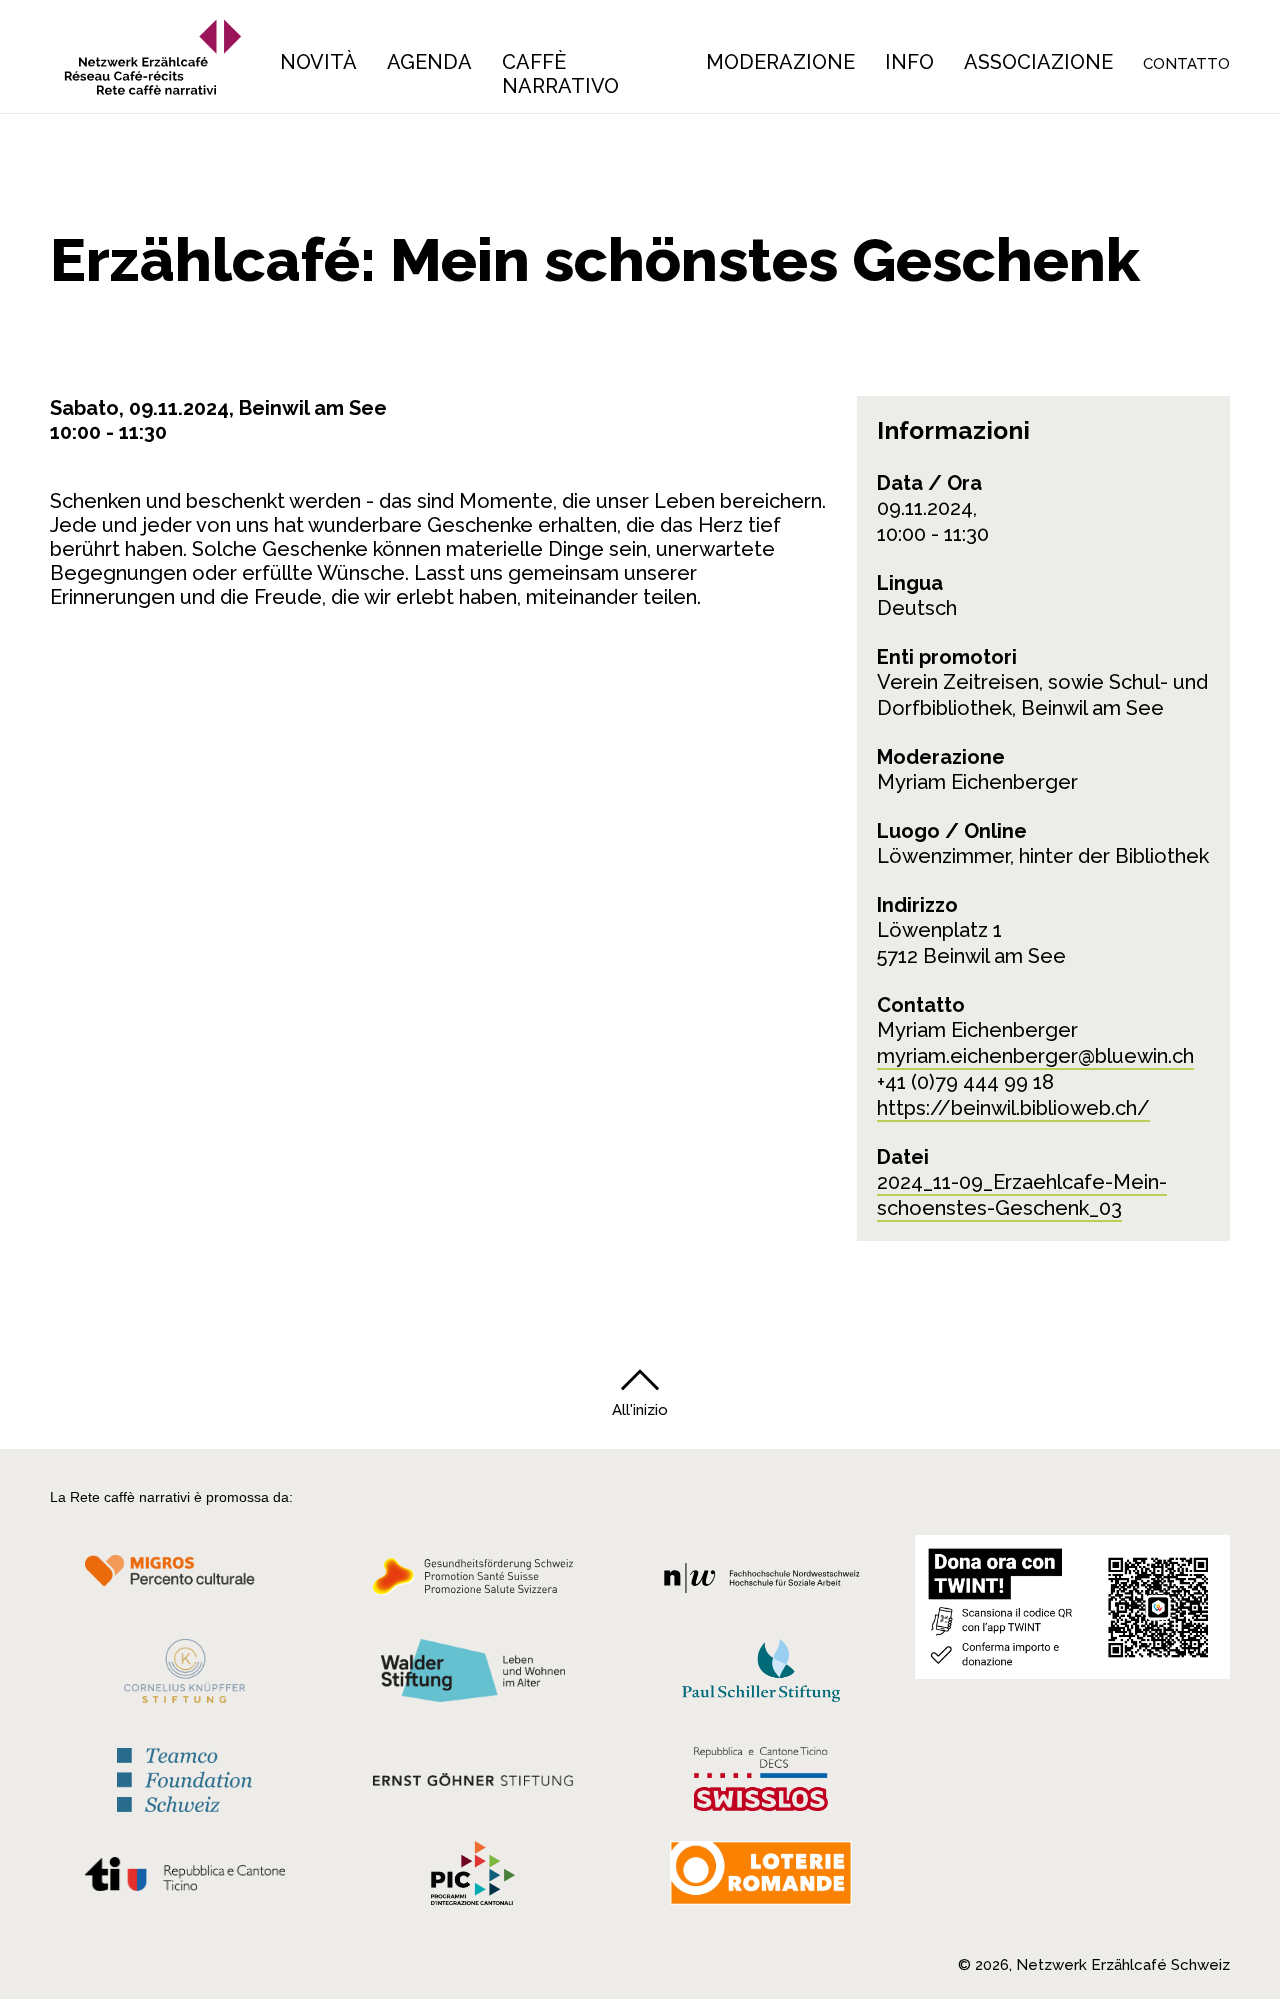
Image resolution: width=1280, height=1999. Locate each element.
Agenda (429, 62)
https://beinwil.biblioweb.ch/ (1013, 1108)
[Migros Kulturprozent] (184, 1582)
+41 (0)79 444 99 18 (965, 1082)
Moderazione (780, 62)
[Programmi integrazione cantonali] (473, 1878)
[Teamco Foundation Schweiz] (184, 1777)
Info (909, 62)
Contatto (1186, 64)
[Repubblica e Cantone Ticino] (184, 1879)
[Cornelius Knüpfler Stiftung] (184, 1676)
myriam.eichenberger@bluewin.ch (1035, 1056)
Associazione (1038, 62)
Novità (318, 62)
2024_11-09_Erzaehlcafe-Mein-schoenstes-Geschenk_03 (1022, 1195)
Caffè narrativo (560, 74)
